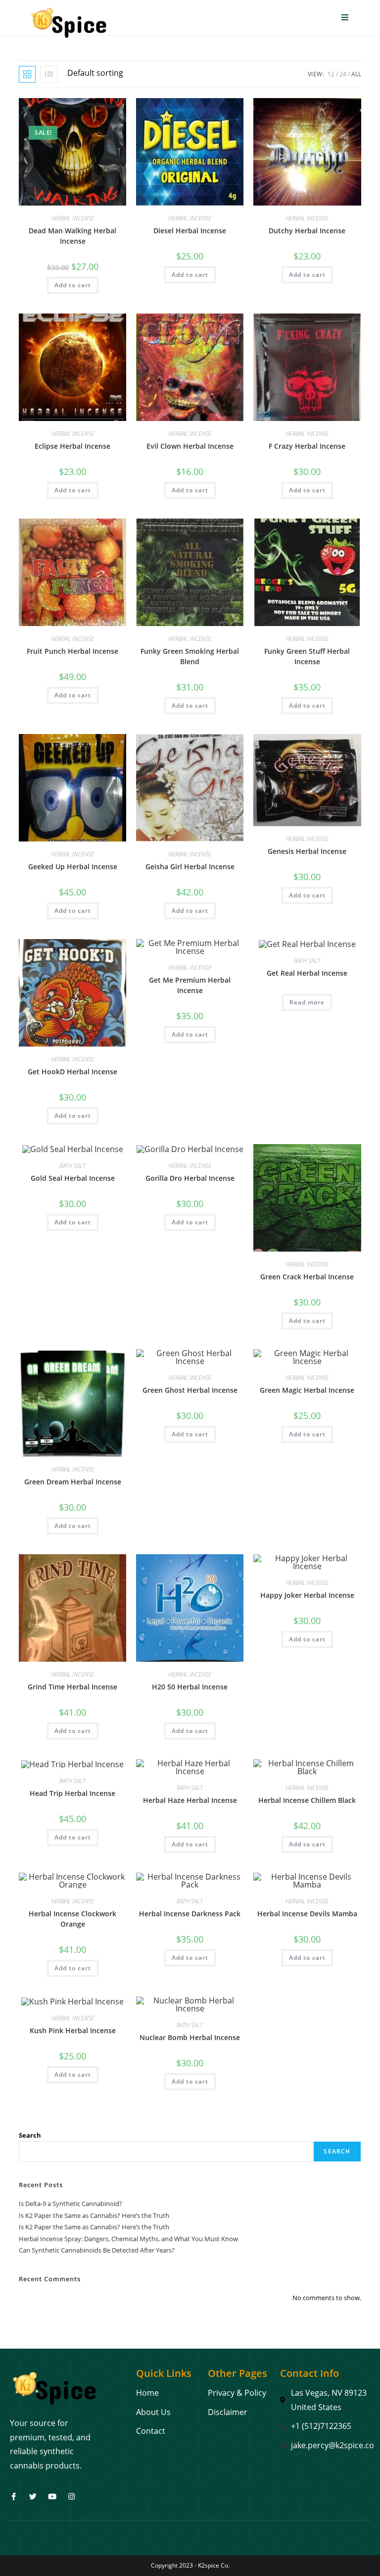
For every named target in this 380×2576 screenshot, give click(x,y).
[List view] (49, 74)
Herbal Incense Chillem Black (307, 1800)
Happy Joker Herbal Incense (307, 1595)
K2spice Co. (214, 2565)
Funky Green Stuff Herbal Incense (307, 656)
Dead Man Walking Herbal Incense (72, 236)
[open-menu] (345, 18)
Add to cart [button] (73, 285)
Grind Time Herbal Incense (72, 1687)
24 (343, 74)
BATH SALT (307, 961)
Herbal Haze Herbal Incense (190, 1800)
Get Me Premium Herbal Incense (190, 985)
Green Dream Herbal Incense (73, 1482)
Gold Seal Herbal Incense (73, 1178)
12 (331, 74)
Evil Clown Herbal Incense (190, 446)
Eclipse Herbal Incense (72, 446)
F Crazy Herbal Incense (307, 446)
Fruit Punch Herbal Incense (72, 651)
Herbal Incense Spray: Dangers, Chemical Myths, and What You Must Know (128, 2239)
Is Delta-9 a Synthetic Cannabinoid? (71, 2204)
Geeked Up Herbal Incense (73, 867)
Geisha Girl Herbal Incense (190, 867)
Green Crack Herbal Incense (307, 1277)
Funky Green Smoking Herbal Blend (190, 656)
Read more (307, 1002)
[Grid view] (27, 74)
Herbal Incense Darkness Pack (190, 1914)
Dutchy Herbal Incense (307, 231)
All (356, 74)
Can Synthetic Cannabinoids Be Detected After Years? (97, 2250)
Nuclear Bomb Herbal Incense (190, 2037)
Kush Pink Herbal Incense (73, 2030)
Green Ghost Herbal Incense (190, 1390)
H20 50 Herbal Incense (190, 1687)
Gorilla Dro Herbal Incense (190, 1178)
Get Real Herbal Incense (307, 973)
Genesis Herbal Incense (307, 851)
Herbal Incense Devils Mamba (307, 1914)
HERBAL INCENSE (72, 218)
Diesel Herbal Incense (190, 231)
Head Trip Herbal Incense (72, 1793)
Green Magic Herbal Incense (307, 1390)
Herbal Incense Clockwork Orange (72, 1919)
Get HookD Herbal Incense (72, 1072)
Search (30, 2135)
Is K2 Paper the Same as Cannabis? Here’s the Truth (94, 2215)
